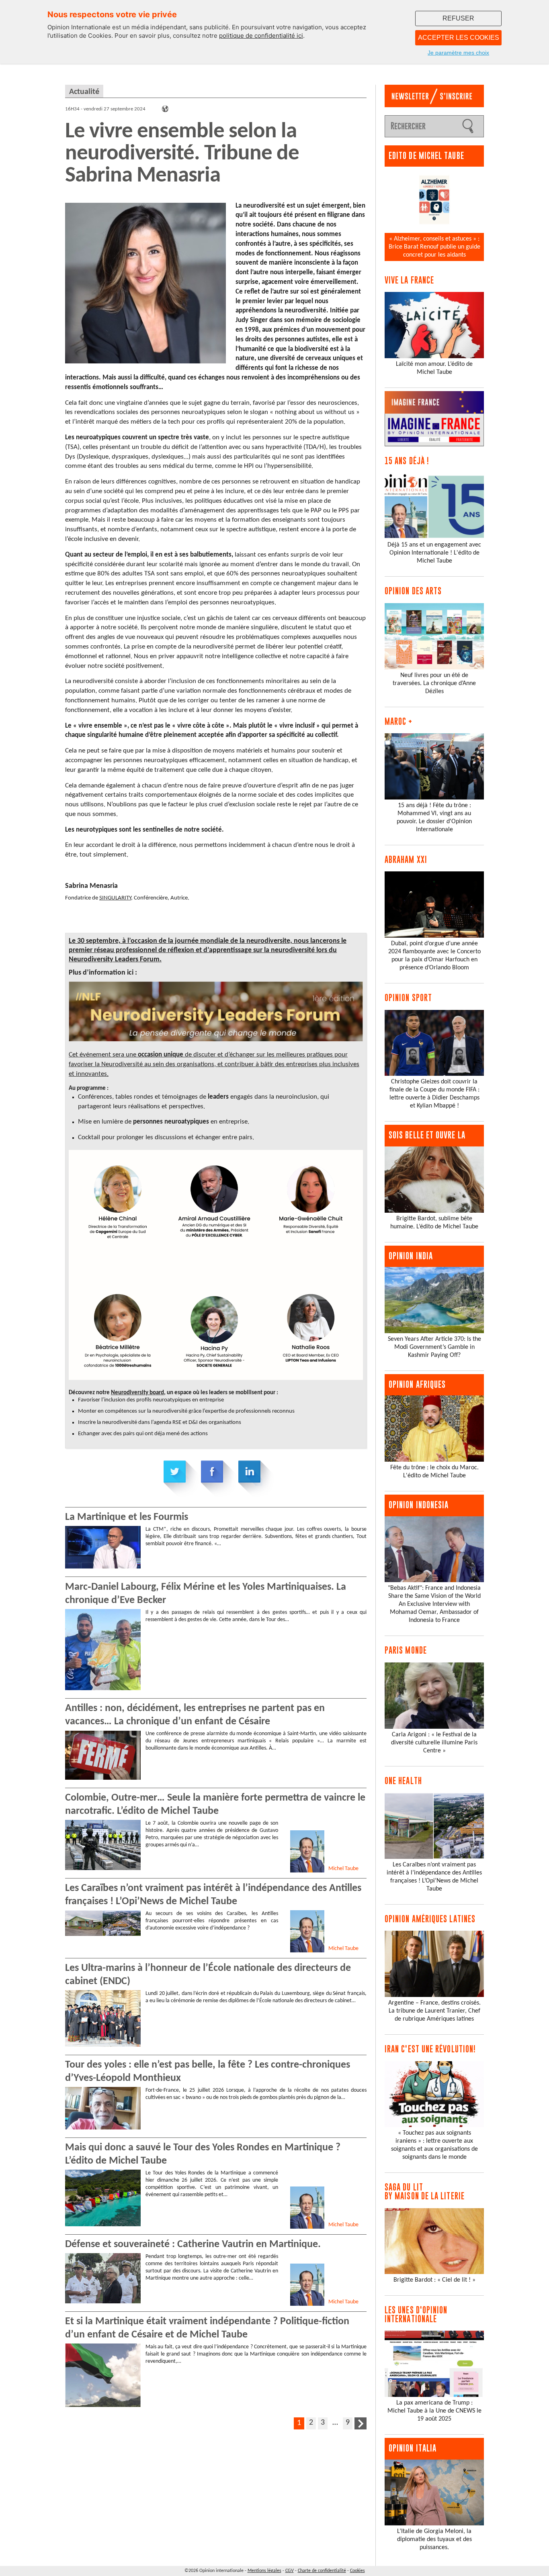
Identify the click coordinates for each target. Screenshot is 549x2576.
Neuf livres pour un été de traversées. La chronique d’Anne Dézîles (434, 683)
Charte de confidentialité (322, 2571)
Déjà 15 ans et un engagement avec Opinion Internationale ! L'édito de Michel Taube (434, 553)
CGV (290, 2571)
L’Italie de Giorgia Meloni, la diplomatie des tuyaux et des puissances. (434, 2539)
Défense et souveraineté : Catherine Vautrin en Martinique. (193, 2245)
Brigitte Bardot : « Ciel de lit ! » (434, 2280)
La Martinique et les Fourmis (127, 1517)
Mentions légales (264, 2571)
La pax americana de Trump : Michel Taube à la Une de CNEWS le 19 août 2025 (434, 2411)
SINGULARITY (115, 898)
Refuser (458, 18)
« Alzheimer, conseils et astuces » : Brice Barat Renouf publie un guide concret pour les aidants (434, 247)
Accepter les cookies (459, 38)
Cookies (357, 2571)
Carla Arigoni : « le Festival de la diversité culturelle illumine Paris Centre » (434, 1743)
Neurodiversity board (137, 1393)
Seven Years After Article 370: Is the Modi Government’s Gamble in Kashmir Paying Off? (434, 1347)
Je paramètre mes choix (458, 53)
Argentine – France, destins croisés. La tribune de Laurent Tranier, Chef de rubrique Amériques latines (434, 2011)
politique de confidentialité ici (261, 36)
